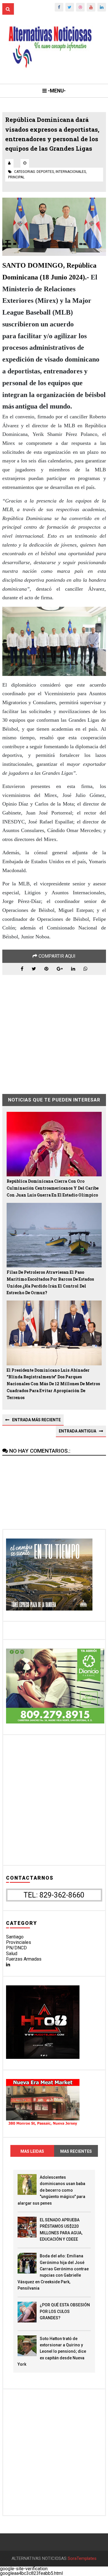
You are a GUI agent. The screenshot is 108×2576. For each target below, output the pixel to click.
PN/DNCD (16, 1948)
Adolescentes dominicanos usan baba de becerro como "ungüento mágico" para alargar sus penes (51, 2190)
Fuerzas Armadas (24, 1959)
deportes (45, 172)
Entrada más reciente (36, 1420)
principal (16, 177)
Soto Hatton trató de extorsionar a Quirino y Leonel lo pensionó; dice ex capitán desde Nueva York (52, 2352)
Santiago (15, 1937)
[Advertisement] (54, 1030)
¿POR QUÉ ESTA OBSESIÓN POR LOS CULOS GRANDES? (65, 2311)
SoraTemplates (82, 2559)
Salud (12, 1954)
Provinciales (19, 1942)
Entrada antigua (77, 1431)
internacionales (71, 172)
